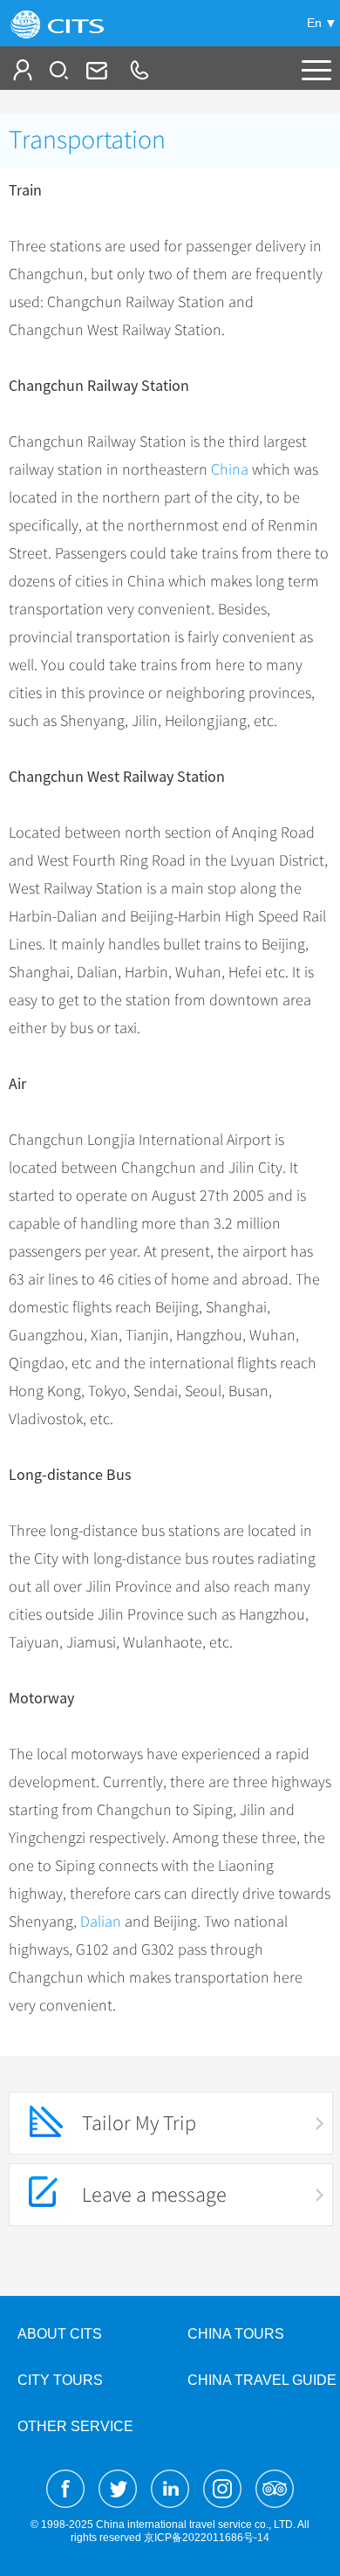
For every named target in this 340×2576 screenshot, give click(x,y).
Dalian (101, 1922)
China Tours (236, 2334)
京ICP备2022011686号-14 (207, 2538)
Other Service (75, 2426)
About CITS (60, 2334)
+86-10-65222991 (139, 70)
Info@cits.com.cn (95, 70)
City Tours (60, 2380)
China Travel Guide (262, 2380)
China (230, 469)
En (314, 23)
